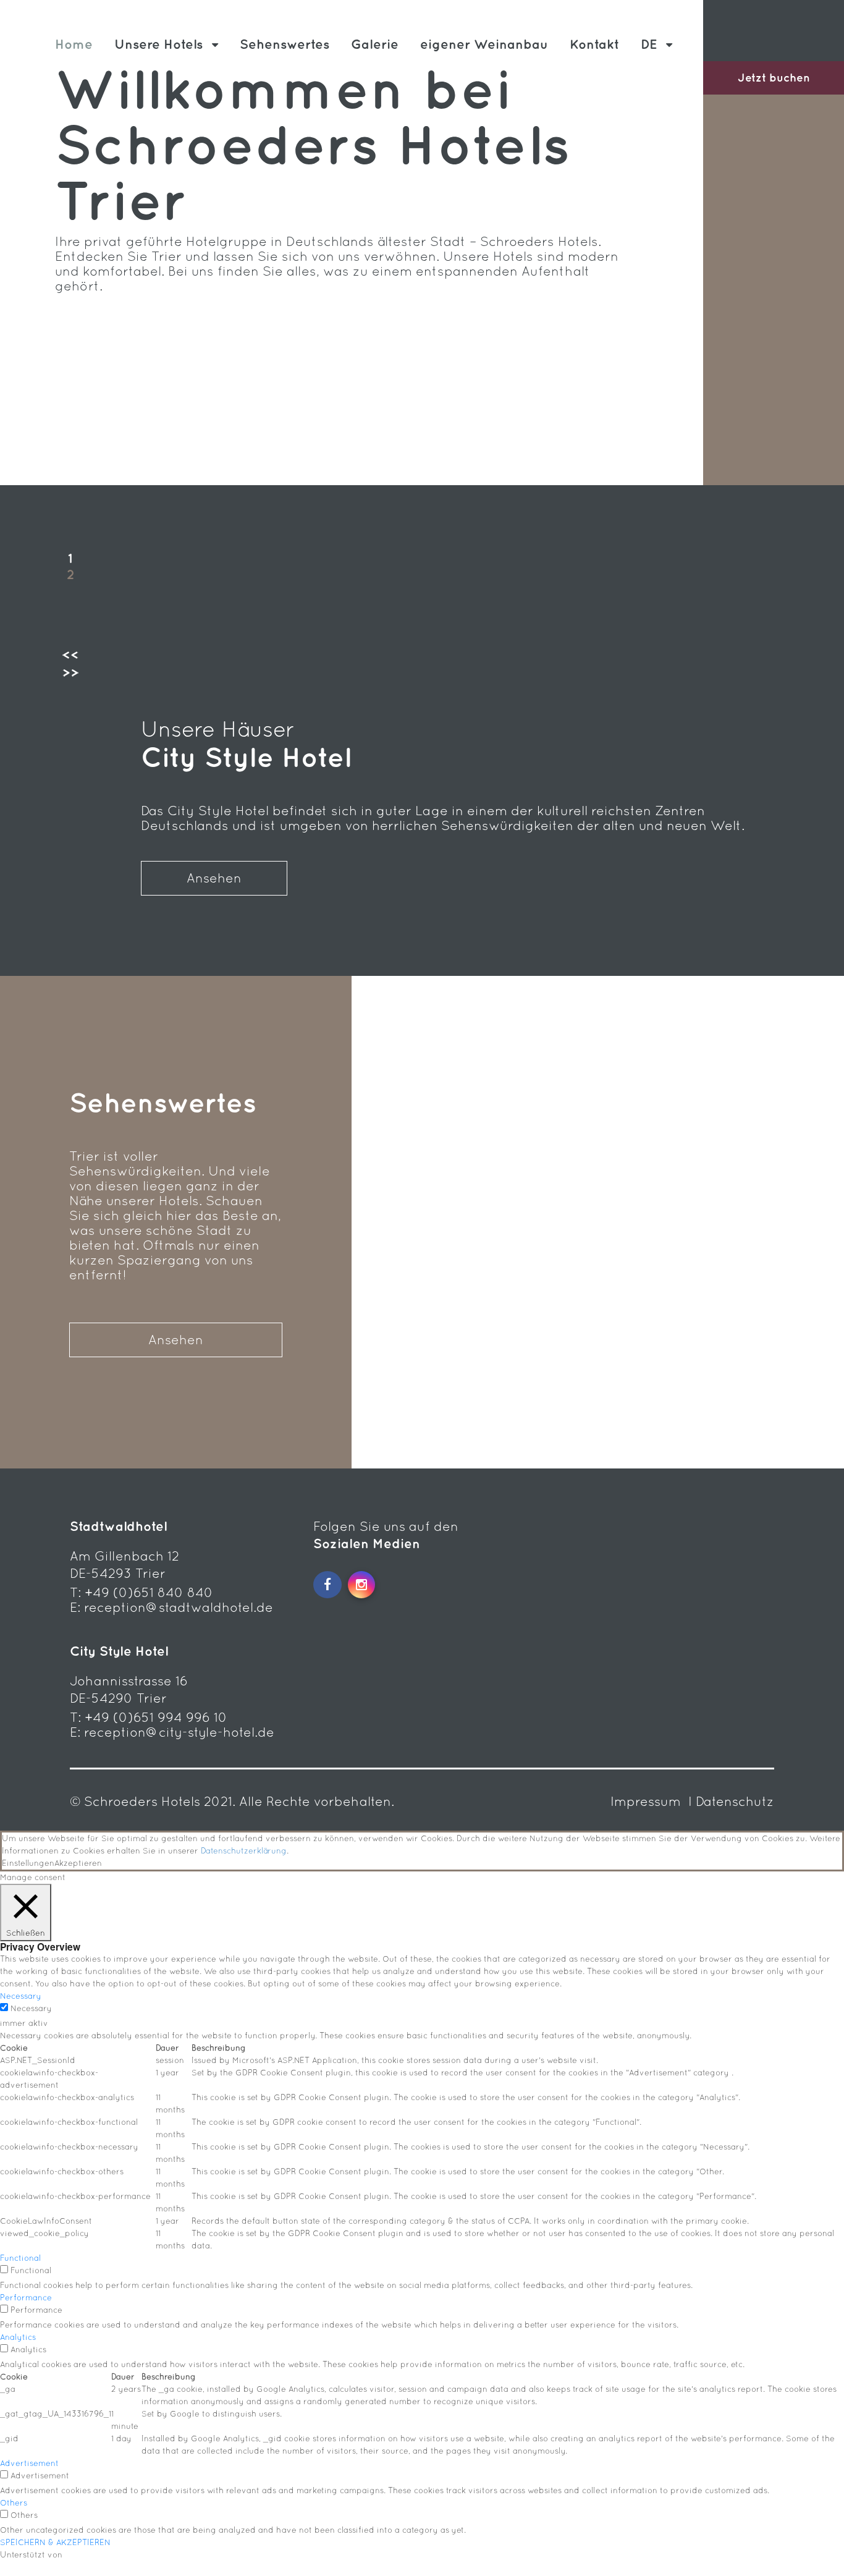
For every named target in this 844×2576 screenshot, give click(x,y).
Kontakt (594, 44)
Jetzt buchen (774, 78)
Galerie (375, 44)
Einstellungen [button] (28, 1863)
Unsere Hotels (158, 44)
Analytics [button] (18, 2337)
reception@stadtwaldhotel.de (179, 1607)
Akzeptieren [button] (78, 1863)
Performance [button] (26, 2298)
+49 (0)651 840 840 (149, 1592)
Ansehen (214, 878)
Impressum (648, 1801)
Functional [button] (20, 2258)
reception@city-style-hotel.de (179, 1732)
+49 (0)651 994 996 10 (156, 1717)
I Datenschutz (731, 1801)
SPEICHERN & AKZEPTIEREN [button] (55, 2542)
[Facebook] (327, 1585)
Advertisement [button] (29, 2463)
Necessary (31, 2008)
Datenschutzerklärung (244, 1851)
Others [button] (14, 2503)
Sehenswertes (285, 44)
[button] (70, 658)
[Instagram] (361, 1585)
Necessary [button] (21, 1996)
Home (74, 44)
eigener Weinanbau (484, 44)
